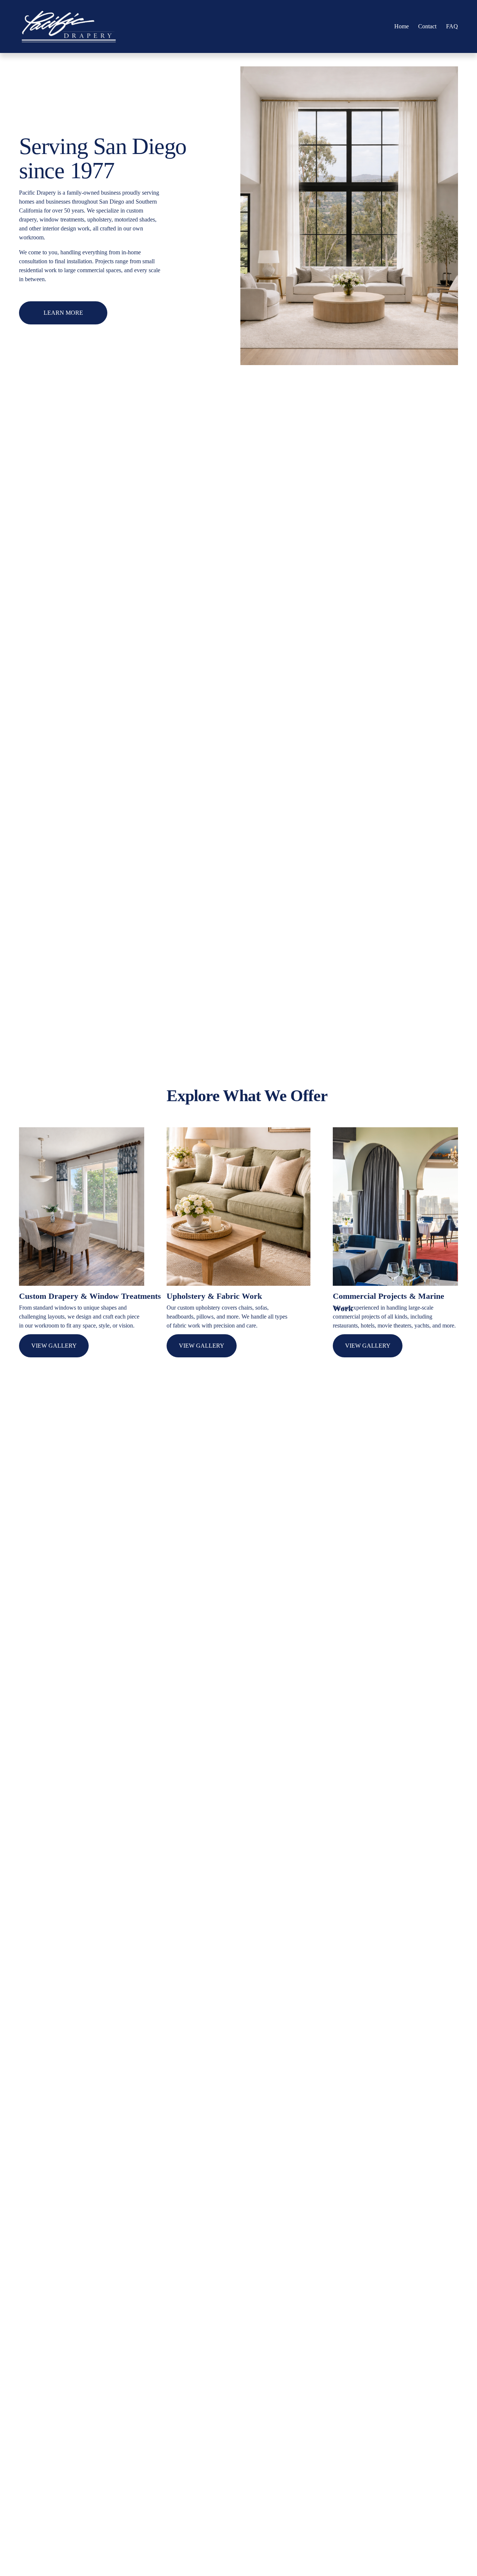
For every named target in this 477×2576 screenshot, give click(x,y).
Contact (427, 26)
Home (402, 26)
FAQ (452, 26)
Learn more (63, 313)
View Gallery (54, 1346)
